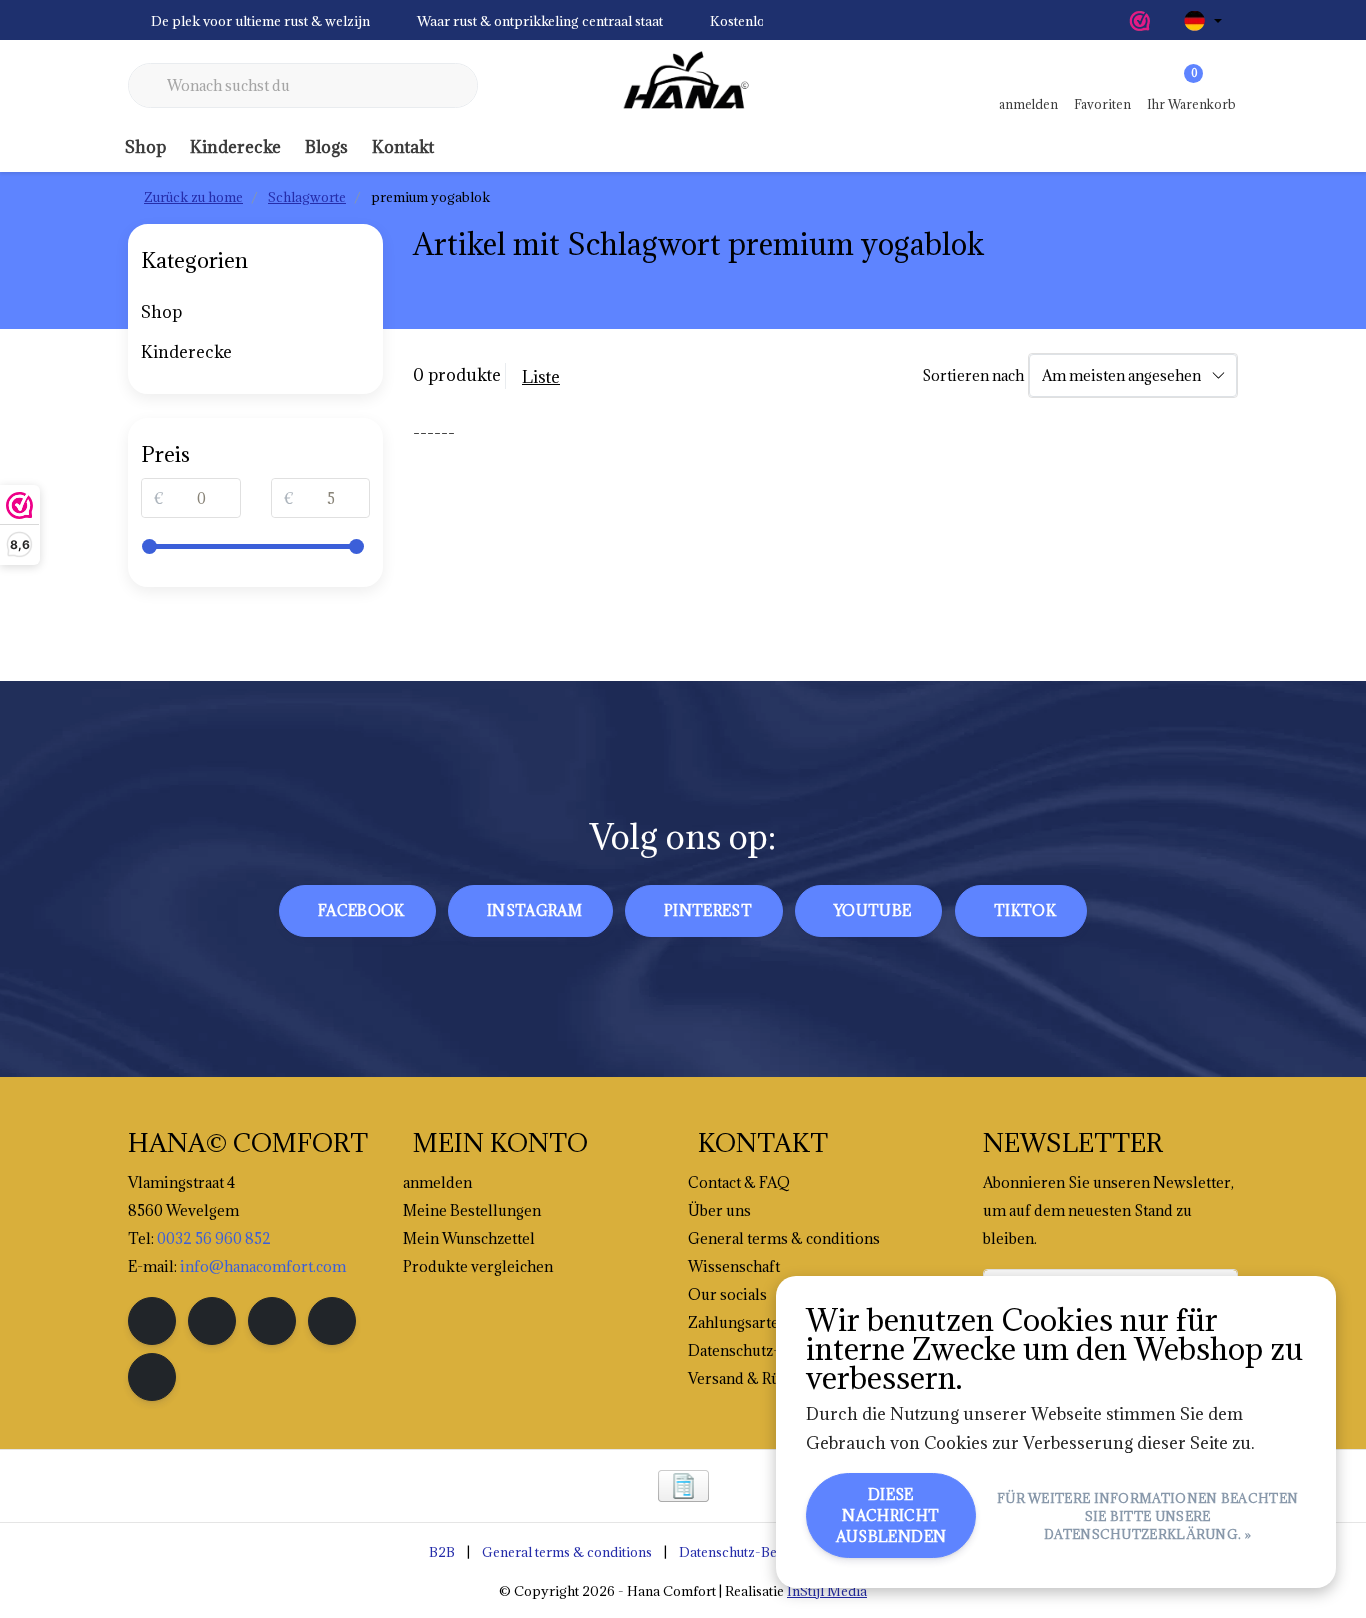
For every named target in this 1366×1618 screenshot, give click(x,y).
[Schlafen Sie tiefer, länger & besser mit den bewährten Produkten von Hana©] (683, 86)
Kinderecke (235, 147)
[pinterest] (272, 1321)
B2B (442, 1552)
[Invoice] (683, 1486)
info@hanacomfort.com (263, 1266)
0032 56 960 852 (214, 1238)
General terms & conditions (567, 1552)
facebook (361, 910)
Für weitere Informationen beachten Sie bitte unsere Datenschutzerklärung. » (1147, 1516)
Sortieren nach (973, 375)
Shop (145, 147)
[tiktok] (152, 1377)
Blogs (326, 147)
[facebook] (152, 1321)
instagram (534, 910)
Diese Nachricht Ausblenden (891, 1515)
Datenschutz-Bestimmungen (766, 1552)
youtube (872, 910)
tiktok (1025, 910)
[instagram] (212, 1321)
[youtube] (332, 1321)
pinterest (708, 910)
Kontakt (403, 147)
